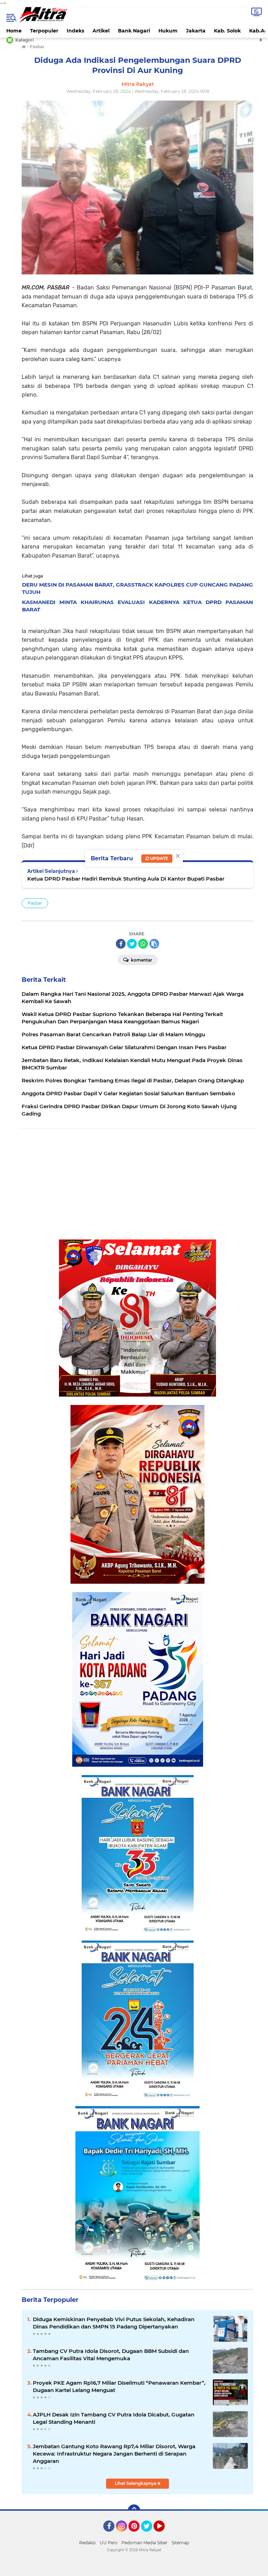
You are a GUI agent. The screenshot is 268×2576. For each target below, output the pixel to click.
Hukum (168, 31)
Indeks (75, 31)
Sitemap (180, 2543)
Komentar (141, 960)
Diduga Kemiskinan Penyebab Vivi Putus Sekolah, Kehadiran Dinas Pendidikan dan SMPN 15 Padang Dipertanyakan (114, 2323)
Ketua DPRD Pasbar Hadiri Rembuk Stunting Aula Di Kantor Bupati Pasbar (126, 879)
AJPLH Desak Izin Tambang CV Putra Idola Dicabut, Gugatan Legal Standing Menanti (114, 2418)
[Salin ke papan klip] (154, 944)
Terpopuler (44, 31)
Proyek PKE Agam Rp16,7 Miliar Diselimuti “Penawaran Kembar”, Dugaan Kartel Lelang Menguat (119, 2386)
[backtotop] (134, 2511)
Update (159, 858)
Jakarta (196, 31)
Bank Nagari (134, 31)
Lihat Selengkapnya (136, 2483)
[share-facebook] (121, 944)
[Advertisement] (137, 1184)
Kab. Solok (227, 31)
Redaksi (87, 2543)
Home (14, 31)
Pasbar (35, 903)
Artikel (101, 31)
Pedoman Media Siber (144, 2543)
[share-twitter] (132, 944)
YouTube (164, 2535)
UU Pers (109, 2543)
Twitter (150, 2535)
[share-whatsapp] (143, 944)
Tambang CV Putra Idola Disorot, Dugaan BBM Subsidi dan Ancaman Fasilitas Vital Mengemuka (111, 2355)
